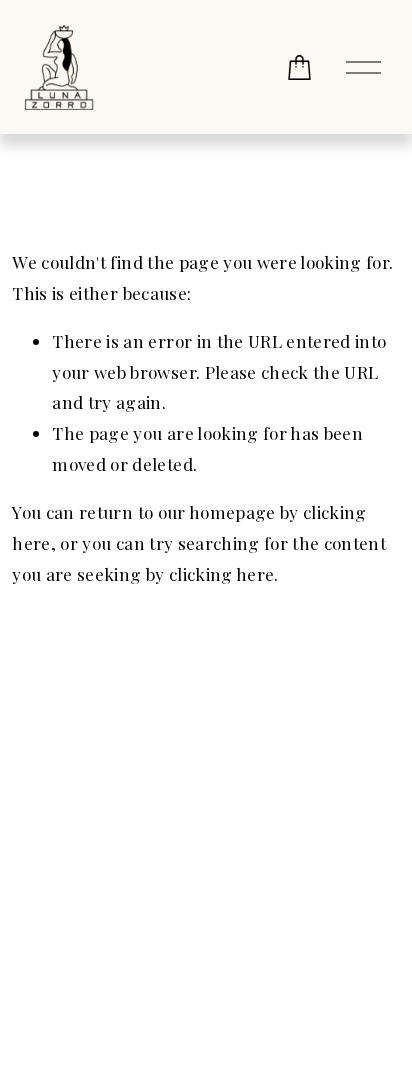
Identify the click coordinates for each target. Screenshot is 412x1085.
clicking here (221, 573)
